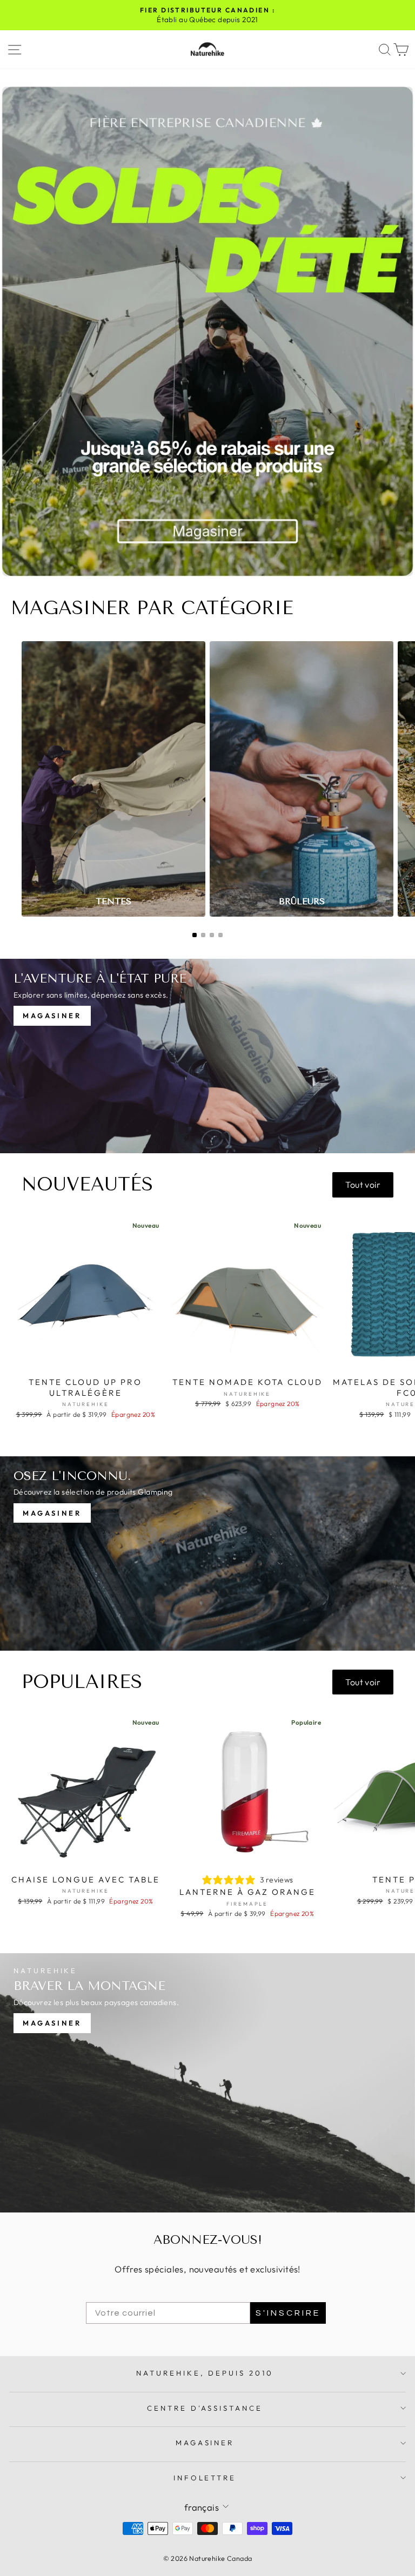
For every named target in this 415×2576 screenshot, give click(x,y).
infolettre (205, 2478)
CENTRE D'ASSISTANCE (205, 2408)
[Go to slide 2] (203, 935)
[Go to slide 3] (212, 935)
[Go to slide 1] (195, 935)
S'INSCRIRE (288, 2313)
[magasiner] (207, 2083)
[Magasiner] (207, 1056)
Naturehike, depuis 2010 (205, 2373)
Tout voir (363, 1185)
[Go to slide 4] (220, 935)
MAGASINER (205, 2443)
